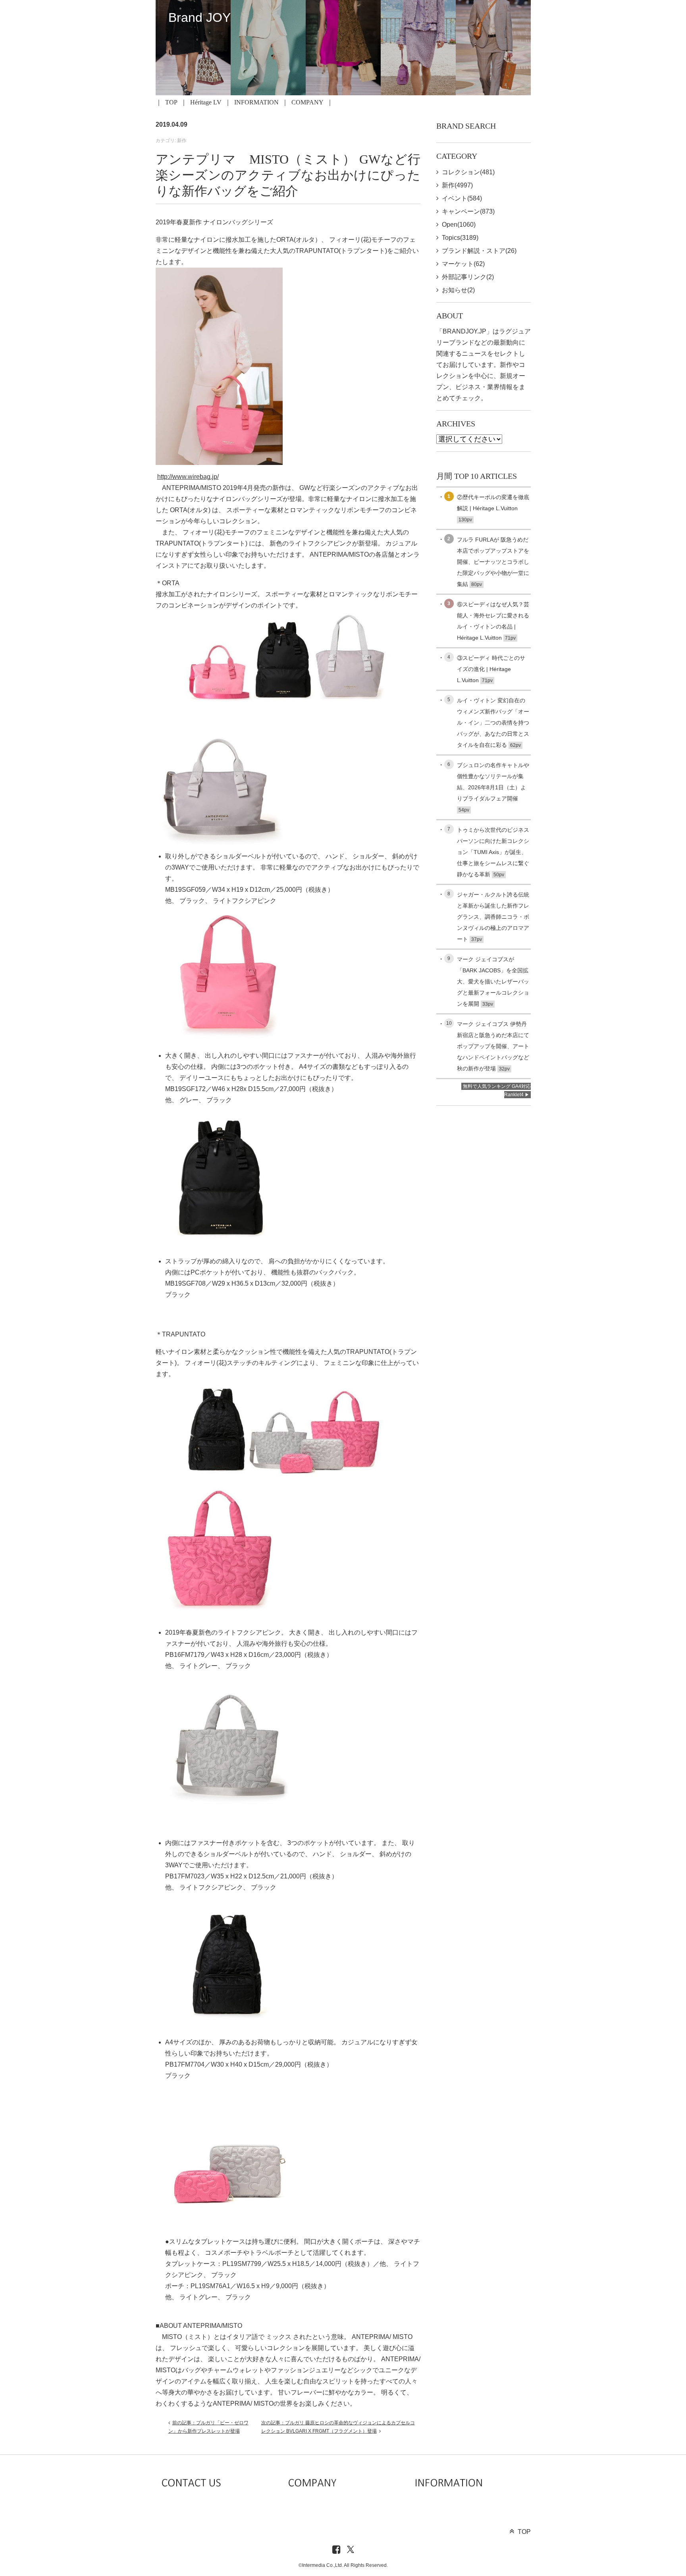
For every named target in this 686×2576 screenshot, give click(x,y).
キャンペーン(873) (468, 211)
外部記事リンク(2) (468, 277)
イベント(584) (462, 198)
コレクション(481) (468, 172)
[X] (351, 2550)
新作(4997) (457, 185)
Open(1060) (459, 225)
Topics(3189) (460, 238)
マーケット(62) (463, 264)
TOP (171, 102)
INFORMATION (256, 102)
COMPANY (307, 102)
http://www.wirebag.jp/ (188, 477)
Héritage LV (206, 102)
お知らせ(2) (458, 290)
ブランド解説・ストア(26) (479, 251)
